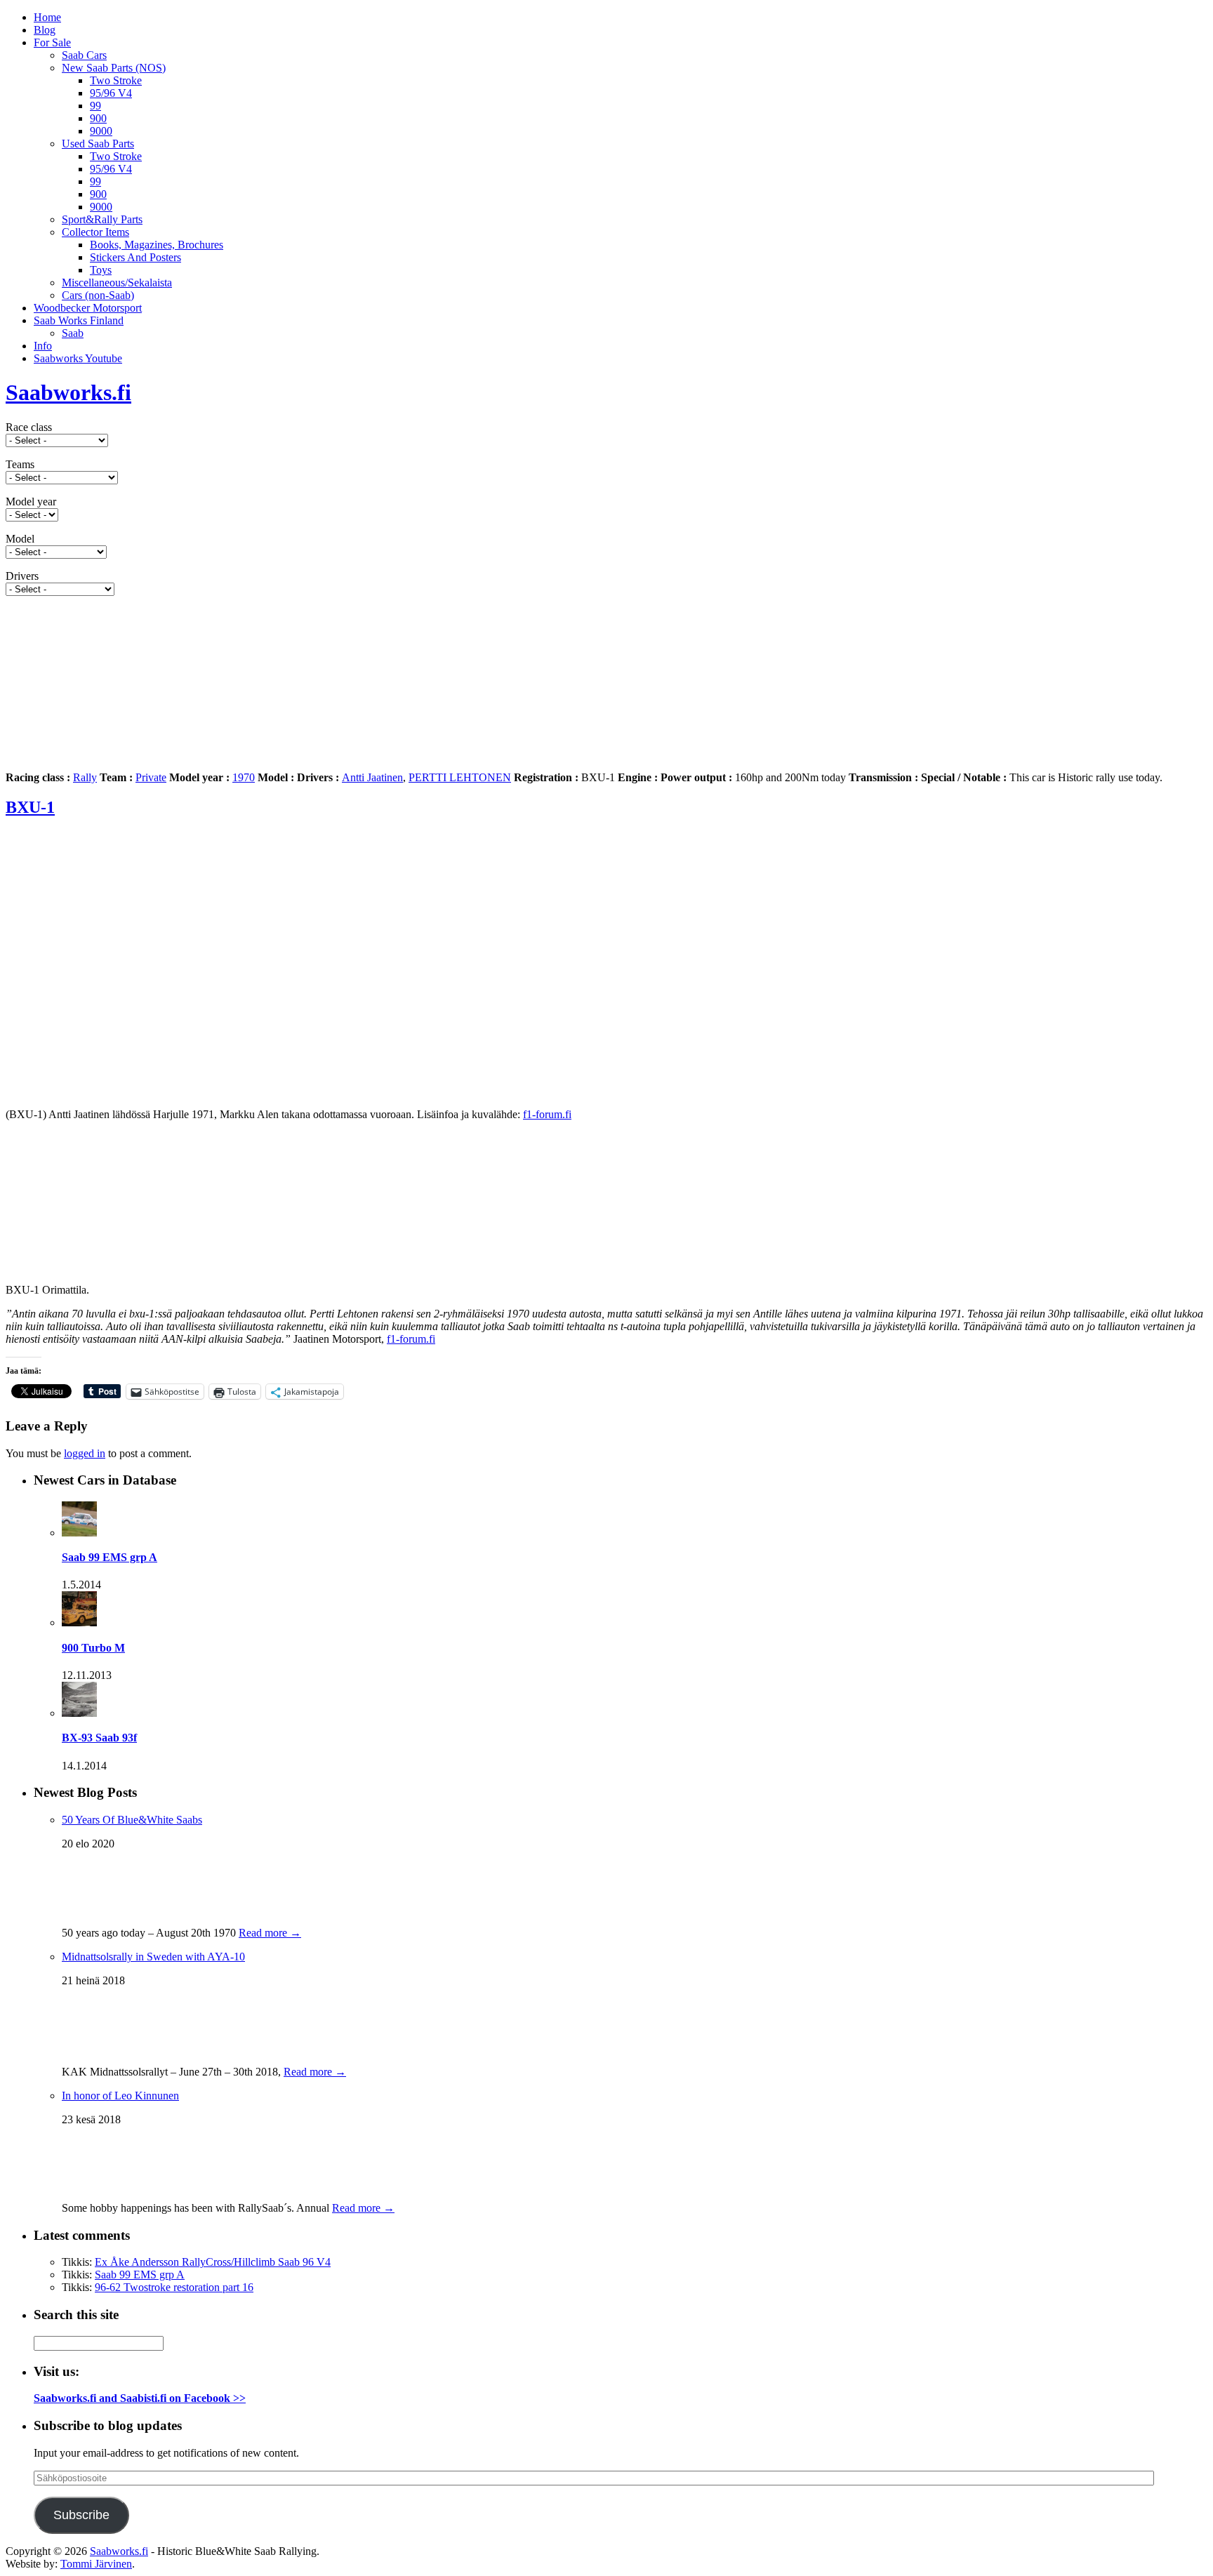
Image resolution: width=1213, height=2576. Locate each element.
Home (47, 17)
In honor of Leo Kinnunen (120, 2096)
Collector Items (95, 232)
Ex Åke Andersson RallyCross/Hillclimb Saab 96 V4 (213, 2262)
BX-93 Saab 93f (99, 1738)
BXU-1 (30, 807)
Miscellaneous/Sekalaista (117, 283)
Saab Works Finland (79, 320)
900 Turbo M (93, 1648)
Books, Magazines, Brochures (157, 245)
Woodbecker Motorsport (88, 308)
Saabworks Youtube (78, 358)
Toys (101, 270)
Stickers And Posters (135, 257)
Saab (73, 333)
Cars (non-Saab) (98, 295)
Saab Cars (84, 55)
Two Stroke (116, 80)
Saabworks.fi (68, 392)
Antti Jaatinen (372, 777)
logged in (85, 1453)
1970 (244, 777)
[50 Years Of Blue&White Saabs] (97, 1912)
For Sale (52, 42)
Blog (45, 30)
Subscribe (81, 2515)
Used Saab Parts (98, 144)
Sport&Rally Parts (102, 219)
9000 (101, 131)
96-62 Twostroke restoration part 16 (174, 2287)
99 (95, 106)
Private (151, 777)
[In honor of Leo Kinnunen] (97, 2187)
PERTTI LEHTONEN (460, 777)
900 (98, 118)
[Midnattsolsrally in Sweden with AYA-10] (90, 2051)
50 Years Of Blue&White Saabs (132, 1820)
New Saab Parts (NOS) (114, 68)
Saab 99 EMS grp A (110, 1557)
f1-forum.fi (547, 1114)
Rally (85, 777)
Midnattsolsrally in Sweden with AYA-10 (153, 1957)
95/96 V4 (111, 93)
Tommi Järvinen (96, 2564)
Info (43, 346)
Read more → (270, 1933)
